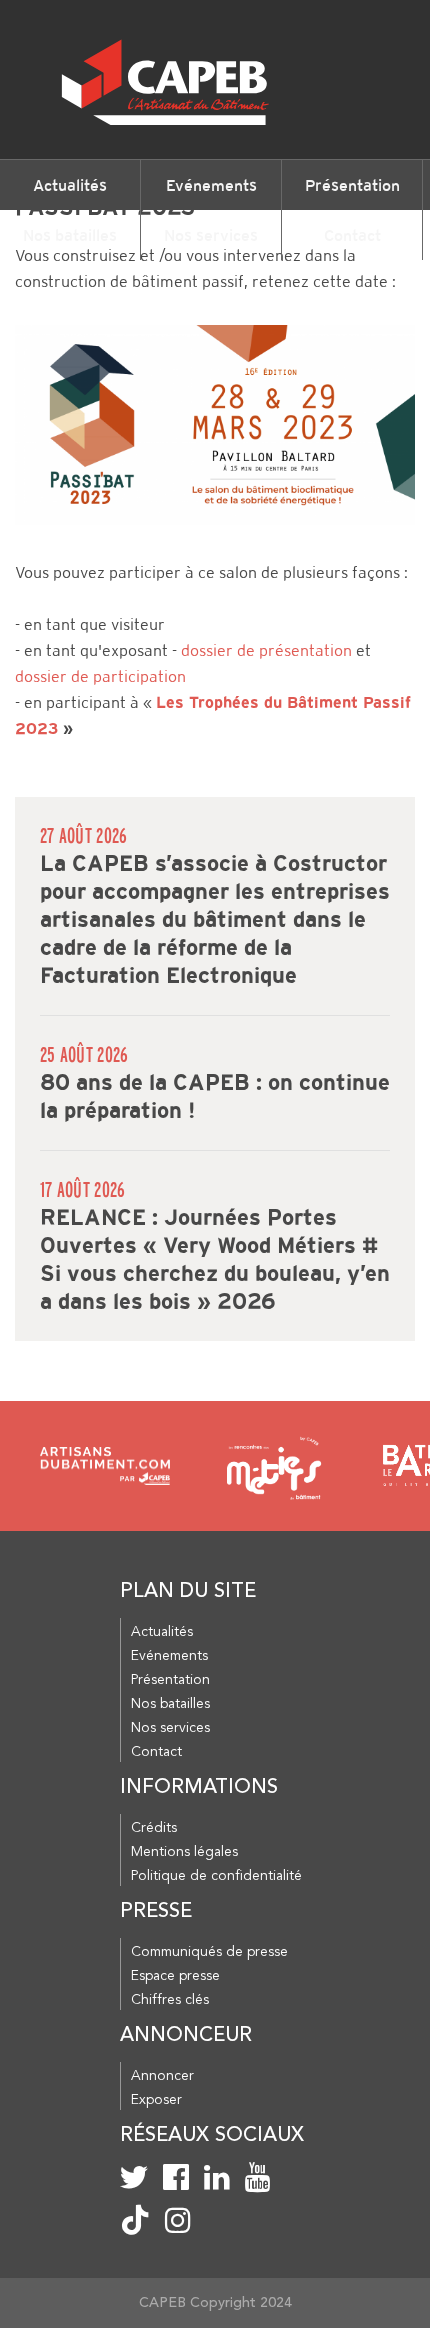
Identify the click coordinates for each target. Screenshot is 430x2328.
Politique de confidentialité (216, 1876)
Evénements (211, 185)
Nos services (211, 235)
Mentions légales (184, 1852)
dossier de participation (100, 676)
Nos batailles (70, 235)
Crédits (154, 1828)
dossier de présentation (266, 650)
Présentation (352, 185)
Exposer (156, 2100)
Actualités (70, 185)
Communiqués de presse (209, 1952)
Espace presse (175, 1976)
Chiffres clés (170, 2000)
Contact (352, 235)
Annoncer (162, 2076)
